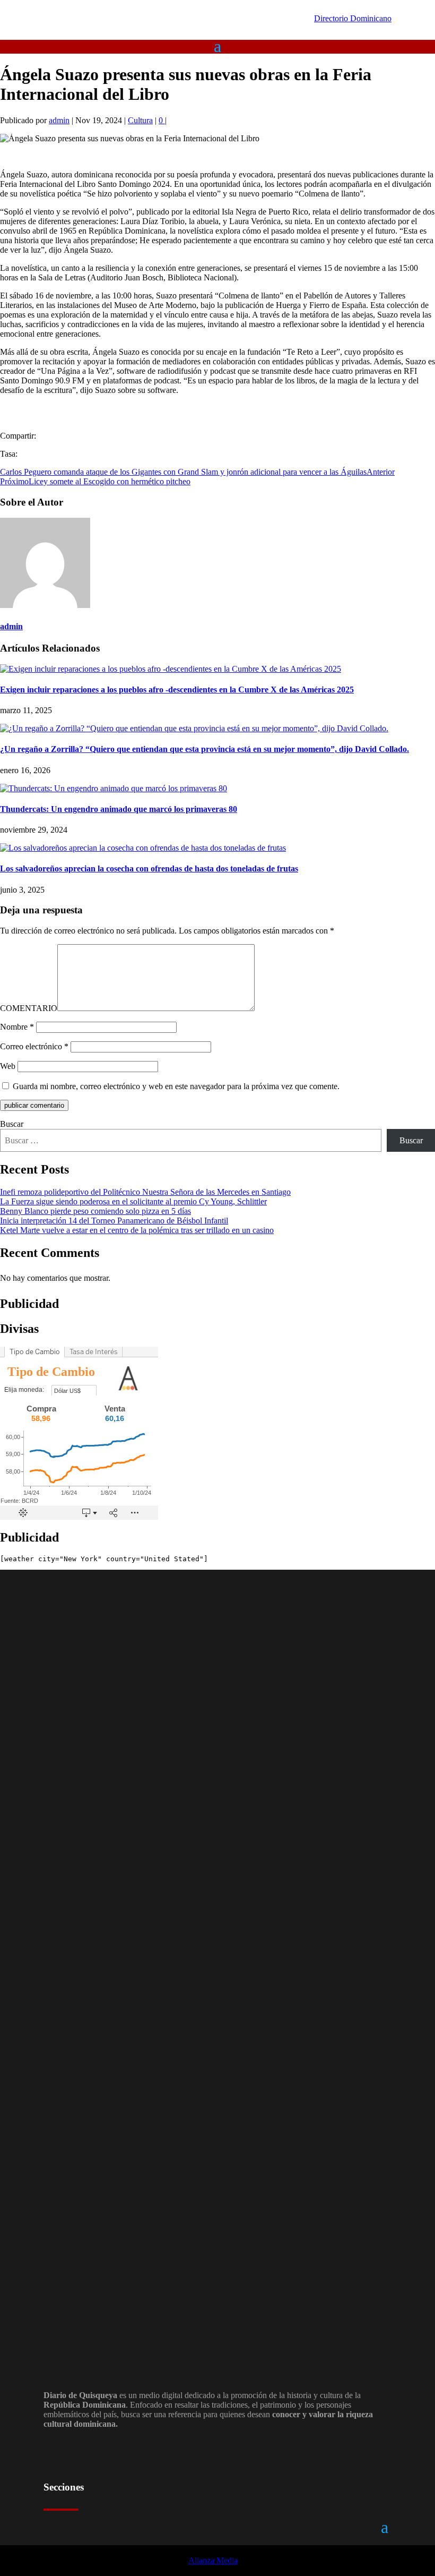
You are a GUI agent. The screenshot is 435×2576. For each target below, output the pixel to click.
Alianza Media (213, 2560)
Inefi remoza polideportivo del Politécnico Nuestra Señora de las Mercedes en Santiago (145, 1192)
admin (59, 120)
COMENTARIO (29, 1008)
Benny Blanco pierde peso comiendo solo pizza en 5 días (95, 1211)
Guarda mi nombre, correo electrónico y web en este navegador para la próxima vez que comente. (176, 1086)
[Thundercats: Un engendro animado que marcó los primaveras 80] (114, 788)
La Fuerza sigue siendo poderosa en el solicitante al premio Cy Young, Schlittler (133, 1201)
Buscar (12, 1124)
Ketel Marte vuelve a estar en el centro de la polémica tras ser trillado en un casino (137, 1230)
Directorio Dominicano (353, 18)
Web (8, 1066)
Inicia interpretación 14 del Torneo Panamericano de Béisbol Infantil (114, 1221)
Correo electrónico (34, 1046)
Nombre (17, 1027)
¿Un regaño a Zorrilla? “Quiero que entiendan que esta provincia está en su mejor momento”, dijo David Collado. (205, 749)
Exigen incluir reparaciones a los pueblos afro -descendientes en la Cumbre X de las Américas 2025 (177, 690)
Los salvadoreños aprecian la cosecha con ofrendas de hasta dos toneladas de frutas (149, 868)
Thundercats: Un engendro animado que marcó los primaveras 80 (119, 809)
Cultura (140, 120)
